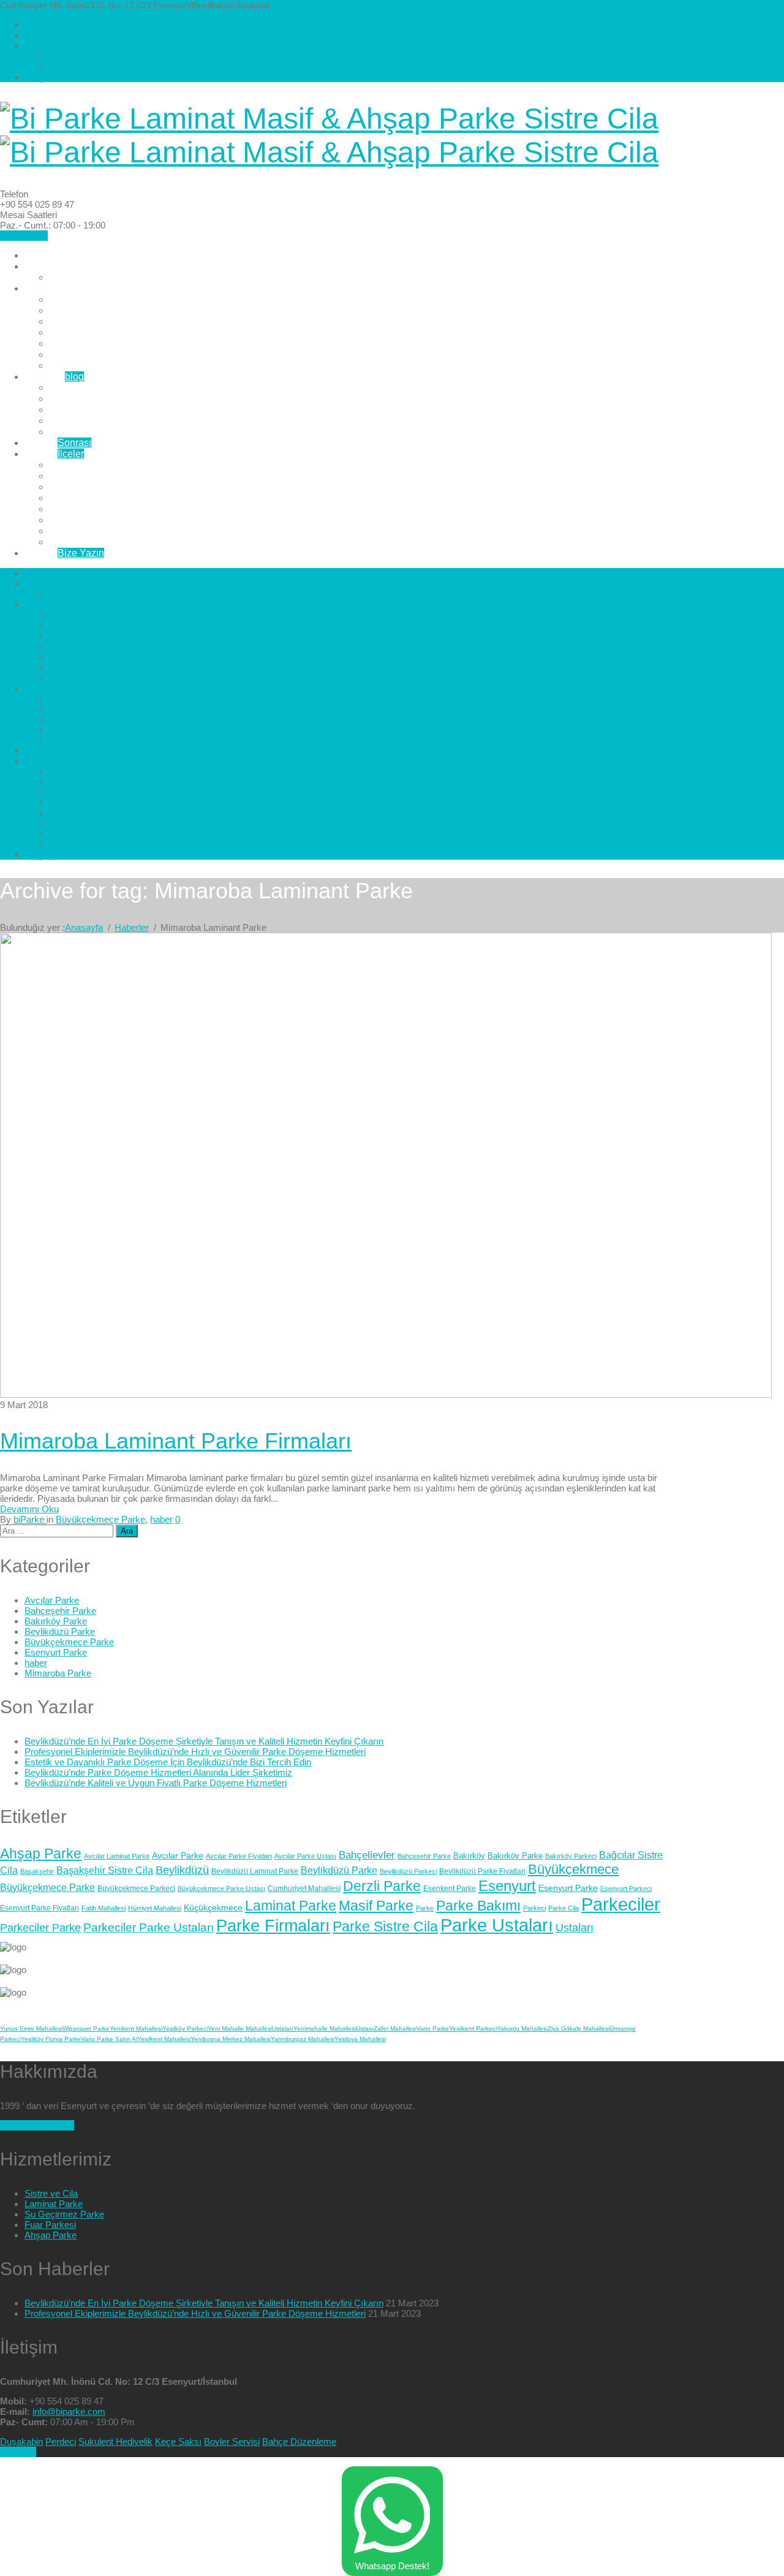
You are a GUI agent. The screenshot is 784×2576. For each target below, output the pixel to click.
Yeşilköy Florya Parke (96, 465)
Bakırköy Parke (82, 421)
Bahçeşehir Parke (60, 1611)
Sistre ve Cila (78, 321)
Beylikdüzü (182, 1870)
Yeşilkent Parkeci (473, 2029)
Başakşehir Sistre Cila (105, 1870)
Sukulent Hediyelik (115, 2442)
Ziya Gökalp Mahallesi (579, 2029)
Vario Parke (433, 2029)
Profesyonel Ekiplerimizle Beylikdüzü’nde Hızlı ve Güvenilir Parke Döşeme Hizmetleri (195, 1752)
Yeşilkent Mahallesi (164, 2039)
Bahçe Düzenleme (299, 2442)
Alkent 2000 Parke (89, 487)
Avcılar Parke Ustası (305, 1856)
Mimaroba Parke (58, 1673)
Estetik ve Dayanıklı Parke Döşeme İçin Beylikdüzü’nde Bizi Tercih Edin (168, 1762)
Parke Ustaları (497, 1925)
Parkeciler (621, 1904)
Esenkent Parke (84, 520)
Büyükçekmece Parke (96, 388)
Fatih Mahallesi (104, 1908)
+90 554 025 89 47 (37, 2125)
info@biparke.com (69, 2411)
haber (161, 1519)
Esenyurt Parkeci (626, 1888)
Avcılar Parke (78, 432)
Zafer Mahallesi (395, 2029)
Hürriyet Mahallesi (155, 1908)
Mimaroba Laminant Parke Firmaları (176, 1441)
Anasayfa (45, 255)
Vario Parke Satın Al (109, 2039)
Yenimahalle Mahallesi (325, 2029)
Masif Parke (75, 354)
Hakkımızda (49, 25)
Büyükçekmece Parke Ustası (221, 1888)
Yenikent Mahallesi (136, 2029)
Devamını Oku (29, 1509)
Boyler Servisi (232, 2442)
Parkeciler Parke (40, 1928)
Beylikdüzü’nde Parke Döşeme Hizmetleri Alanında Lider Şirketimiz (158, 1772)
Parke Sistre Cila (385, 1926)
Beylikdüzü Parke (87, 399)
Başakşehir (37, 1871)
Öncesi (58, 443)
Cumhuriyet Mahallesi (304, 1888)
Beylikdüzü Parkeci (408, 1871)
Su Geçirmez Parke (91, 332)
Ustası (365, 2029)
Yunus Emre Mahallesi (31, 2029)
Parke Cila (563, 1908)
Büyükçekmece (573, 1869)
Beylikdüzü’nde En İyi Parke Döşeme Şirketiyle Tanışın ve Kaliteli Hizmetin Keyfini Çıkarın (204, 1741)
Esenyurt (507, 1886)
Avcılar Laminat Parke (117, 1856)
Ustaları (575, 1928)
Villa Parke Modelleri (90, 66)
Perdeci (61, 2442)
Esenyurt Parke (82, 410)
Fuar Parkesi (77, 366)
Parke (425, 1908)
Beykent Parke (81, 509)
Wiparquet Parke (86, 2029)
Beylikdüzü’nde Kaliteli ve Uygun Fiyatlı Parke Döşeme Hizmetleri (156, 1783)
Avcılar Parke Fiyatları (239, 1856)
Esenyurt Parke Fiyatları (40, 1908)
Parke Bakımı (478, 1906)
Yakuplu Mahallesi (522, 2029)
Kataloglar (44, 35)
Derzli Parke (76, 310)
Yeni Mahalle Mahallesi (240, 2029)
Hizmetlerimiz (54, 288)
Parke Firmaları (273, 1926)
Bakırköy (469, 1856)
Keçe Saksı (178, 2442)
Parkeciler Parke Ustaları (149, 1927)
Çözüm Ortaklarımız (92, 277)
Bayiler (54, 454)
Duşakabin (21, 2442)
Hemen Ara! (24, 236)
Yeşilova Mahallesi (360, 2039)
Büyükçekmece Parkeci (136, 1888)
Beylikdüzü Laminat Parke (255, 1871)
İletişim (39, 77)
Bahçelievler (367, 1855)
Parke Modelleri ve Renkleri (104, 56)
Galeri (36, 46)
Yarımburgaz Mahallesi (303, 2039)
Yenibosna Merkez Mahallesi (231, 2039)
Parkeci (534, 1908)
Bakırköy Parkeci (571, 1856)
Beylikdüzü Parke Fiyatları (482, 1871)
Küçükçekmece (213, 1907)
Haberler (54, 377)
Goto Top (18, 2452)
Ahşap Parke (77, 343)
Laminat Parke (81, 299)
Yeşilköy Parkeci (185, 2029)
